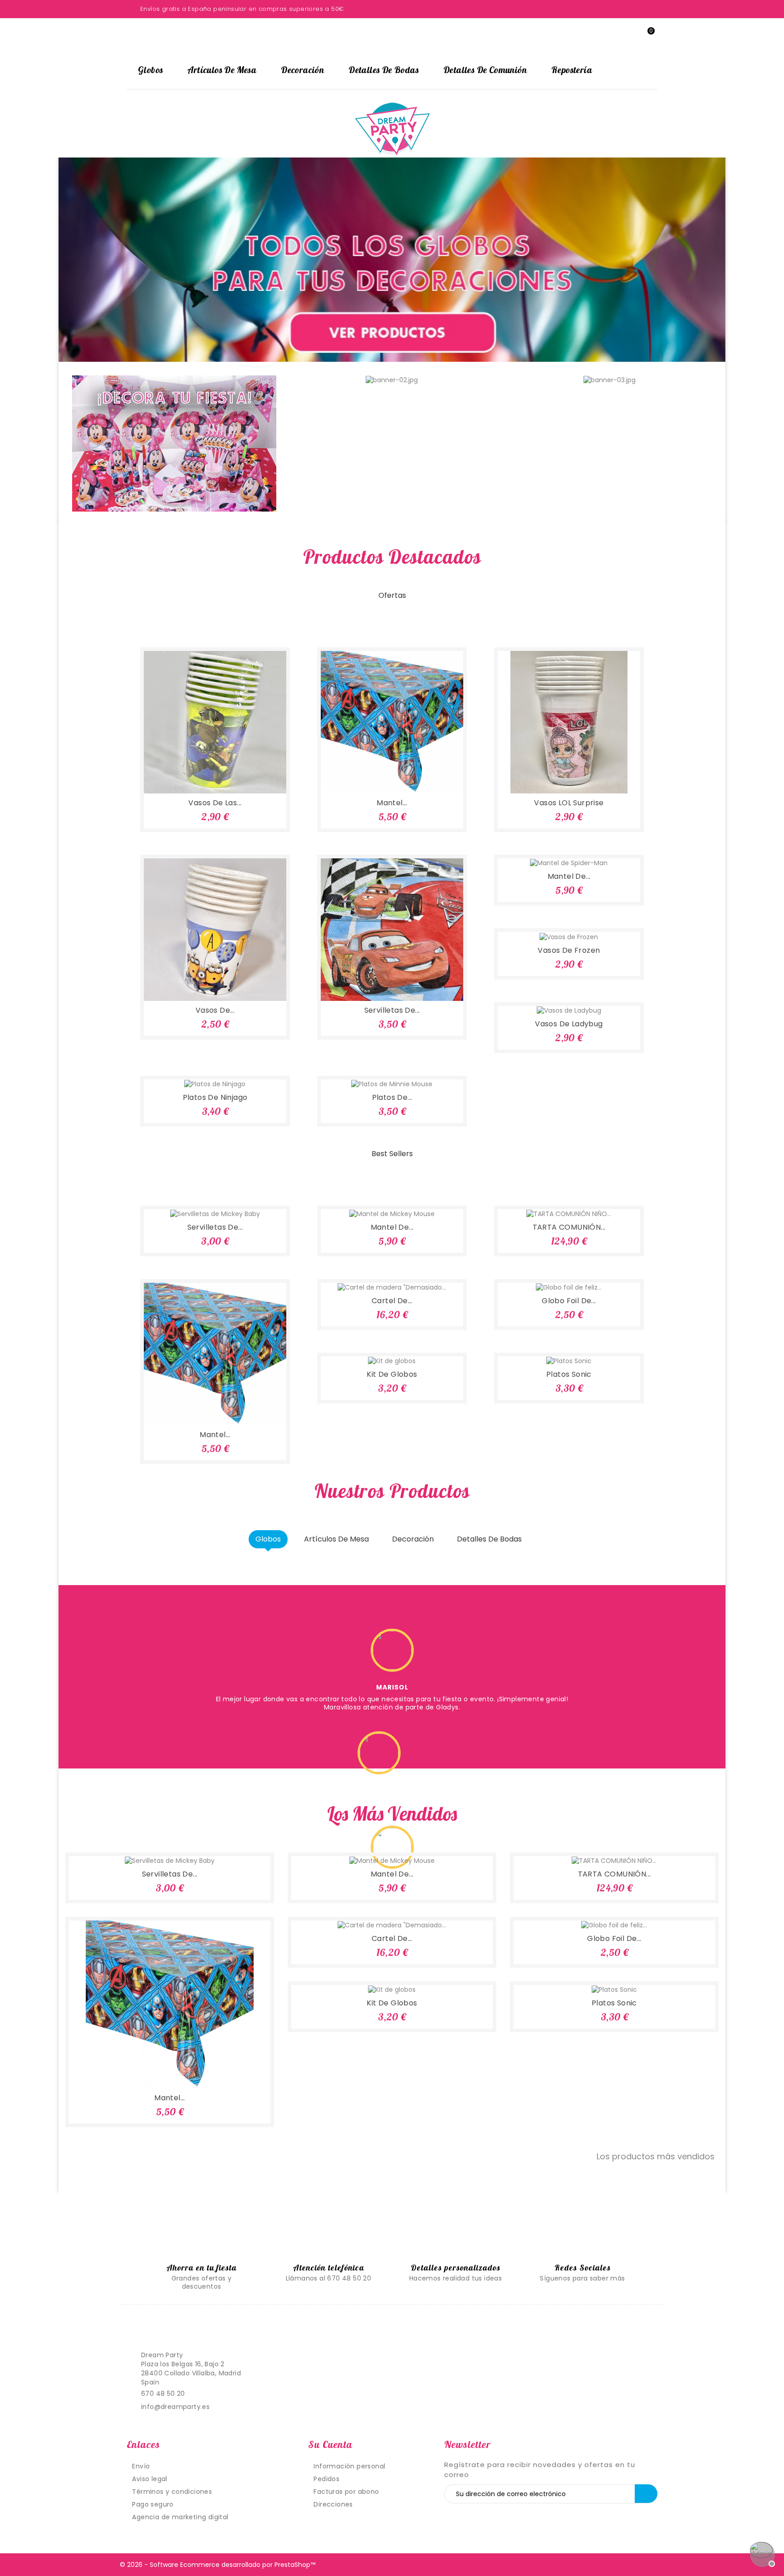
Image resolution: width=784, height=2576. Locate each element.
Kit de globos (392, 1374)
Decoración (302, 70)
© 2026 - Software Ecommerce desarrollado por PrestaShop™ (218, 2565)
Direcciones (333, 2504)
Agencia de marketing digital (180, 2517)
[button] (99, 260)
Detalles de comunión (485, 70)
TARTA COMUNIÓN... (569, 1227)
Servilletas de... (392, 1010)
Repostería (572, 70)
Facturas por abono (346, 2492)
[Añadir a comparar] (227, 776)
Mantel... (392, 803)
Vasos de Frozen (569, 950)
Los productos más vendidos (661, 2157)
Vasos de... (215, 1010)
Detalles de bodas (384, 70)
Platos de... (392, 1097)
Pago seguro (153, 2504)
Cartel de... (392, 1301)
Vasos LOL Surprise (569, 803)
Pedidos (326, 2479)
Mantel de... (569, 876)
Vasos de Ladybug (569, 1024)
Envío (141, 2466)
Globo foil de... (569, 1301)
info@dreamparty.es (175, 2407)
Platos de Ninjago (215, 1097)
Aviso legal (149, 2479)
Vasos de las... (215, 803)
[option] (392, 260)
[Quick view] (250, 776)
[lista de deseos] (203, 776)
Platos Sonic (569, 1374)
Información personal (349, 2466)
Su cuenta (330, 2444)
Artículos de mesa (222, 70)
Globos (150, 70)
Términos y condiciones (172, 2492)
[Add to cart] (180, 776)
